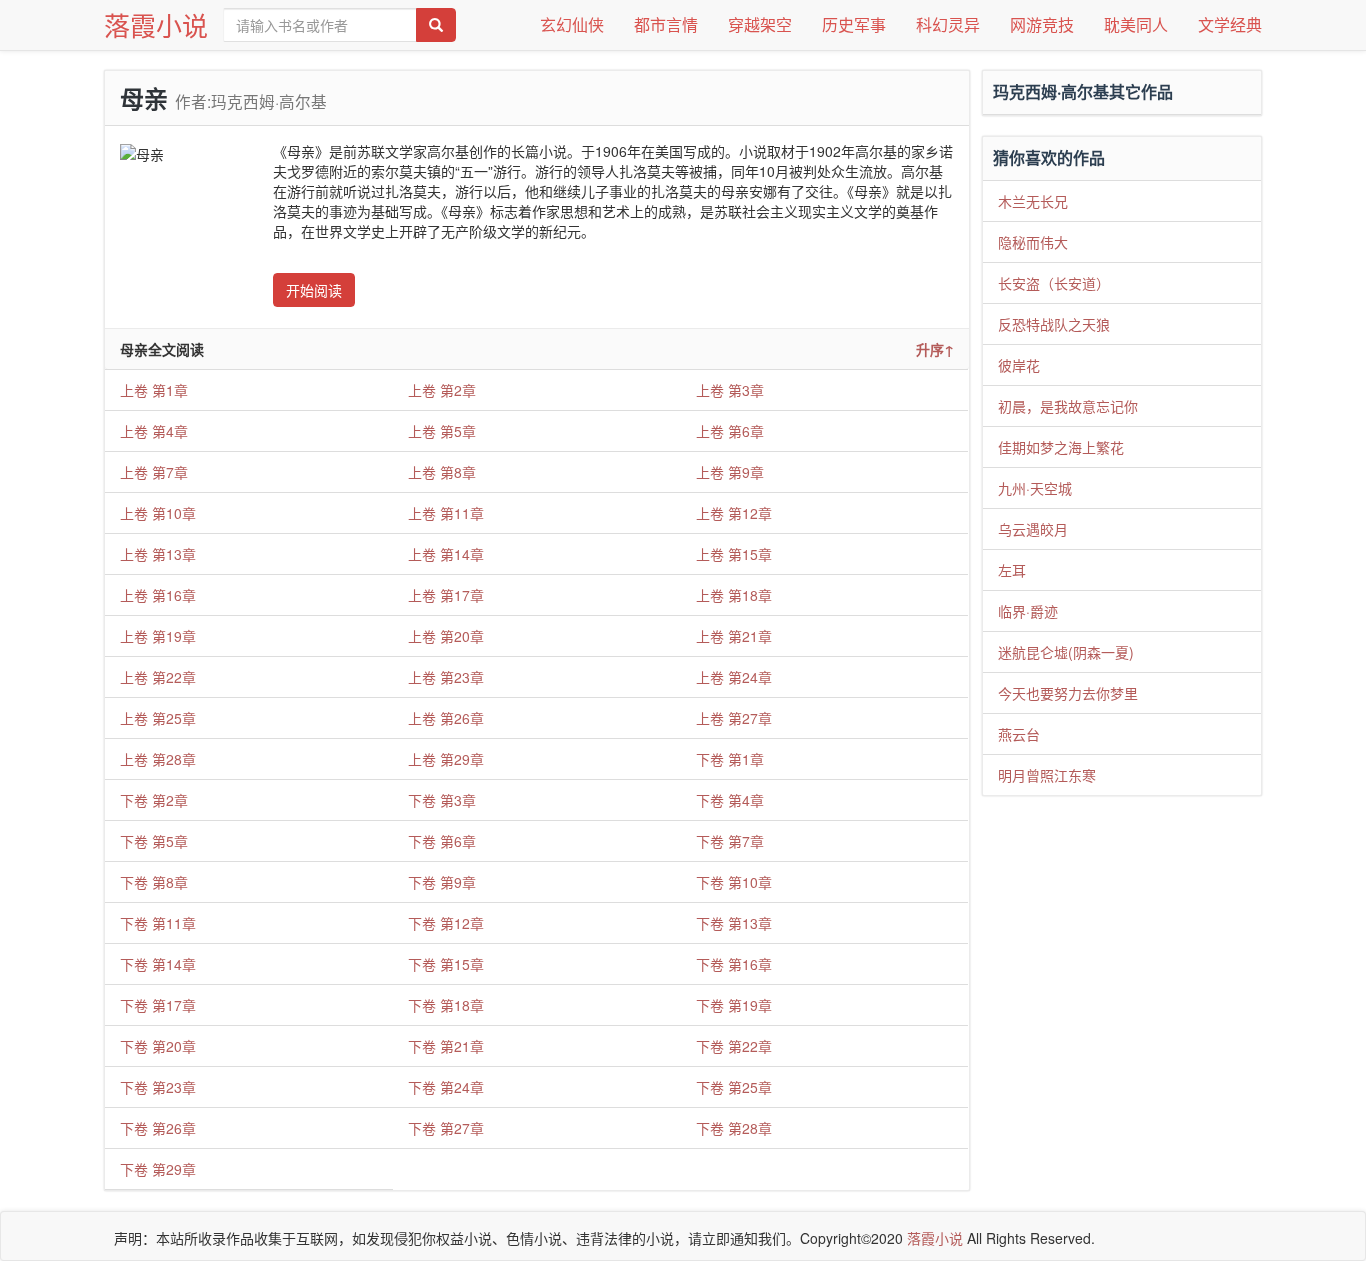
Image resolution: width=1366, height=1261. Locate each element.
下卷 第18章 (446, 1005)
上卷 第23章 (446, 677)
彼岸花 (1019, 365)
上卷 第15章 (734, 554)
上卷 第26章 (446, 718)
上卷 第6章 (730, 431)
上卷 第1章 (154, 390)
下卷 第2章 (154, 800)
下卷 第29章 (158, 1169)
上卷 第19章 (158, 636)
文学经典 (1230, 24)
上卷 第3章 (730, 390)
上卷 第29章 (446, 759)
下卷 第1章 (730, 759)
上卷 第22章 (158, 677)
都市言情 (666, 24)
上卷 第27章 (734, 718)
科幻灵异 (948, 24)
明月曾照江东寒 (1047, 775)
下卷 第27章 (446, 1128)
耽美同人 (1136, 24)
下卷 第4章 (730, 800)
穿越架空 (760, 24)
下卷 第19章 (734, 1005)
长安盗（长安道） (1054, 283)
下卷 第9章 (442, 882)
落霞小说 (156, 24)
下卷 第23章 (158, 1087)
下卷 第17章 (158, 1005)
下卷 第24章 (446, 1087)
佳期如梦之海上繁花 (1061, 447)
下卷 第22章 (734, 1046)
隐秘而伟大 (1033, 242)
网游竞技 (1042, 24)
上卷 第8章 (442, 472)
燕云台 (1019, 734)
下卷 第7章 (730, 841)
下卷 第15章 (446, 964)
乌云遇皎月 (1033, 529)
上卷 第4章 (154, 431)
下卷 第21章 (446, 1046)
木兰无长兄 (1033, 201)
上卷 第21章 (734, 636)
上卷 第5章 (442, 431)
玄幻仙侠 (572, 24)
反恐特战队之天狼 (1054, 324)
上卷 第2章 (442, 390)
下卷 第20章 (158, 1046)
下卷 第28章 (734, 1128)
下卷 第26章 (158, 1128)
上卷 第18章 (734, 595)
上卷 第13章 (158, 554)
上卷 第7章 (154, 472)
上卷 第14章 (446, 554)
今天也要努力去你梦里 (1068, 693)
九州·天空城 (1035, 488)
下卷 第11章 (158, 923)
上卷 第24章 (734, 677)
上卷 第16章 (158, 595)
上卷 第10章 (158, 513)
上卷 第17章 (446, 595)
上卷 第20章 (446, 636)
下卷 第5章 (154, 841)
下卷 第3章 (442, 800)
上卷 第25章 (158, 718)
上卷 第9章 (730, 472)
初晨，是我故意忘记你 (1068, 406)
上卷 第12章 (734, 513)
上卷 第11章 (446, 513)
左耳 (1012, 570)
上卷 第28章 (158, 759)
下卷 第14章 (158, 964)
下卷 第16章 (734, 964)
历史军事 (854, 24)
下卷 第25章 (734, 1087)
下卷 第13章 (734, 923)
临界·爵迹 (1028, 611)
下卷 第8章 (154, 882)
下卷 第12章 (446, 923)
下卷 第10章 (734, 882)
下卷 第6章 (442, 841)
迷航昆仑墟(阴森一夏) (1066, 652)
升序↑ (935, 349)
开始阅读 (314, 290)
